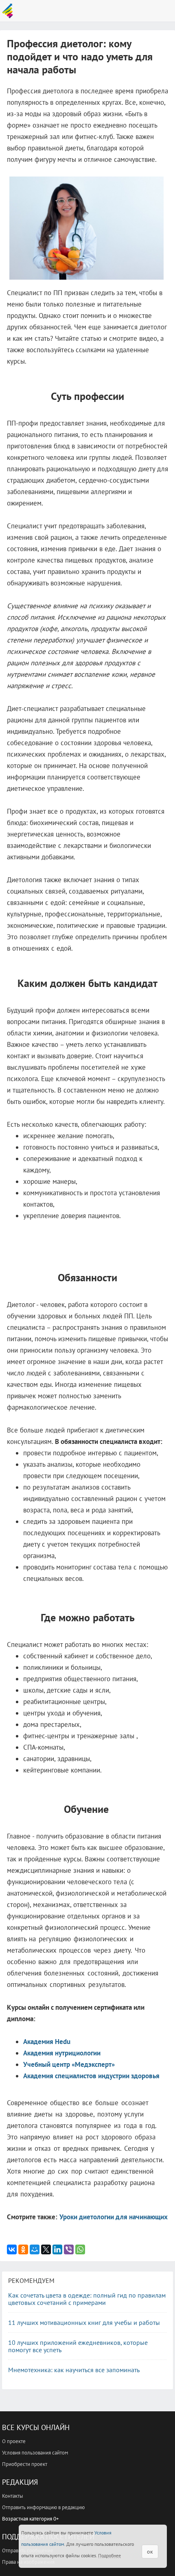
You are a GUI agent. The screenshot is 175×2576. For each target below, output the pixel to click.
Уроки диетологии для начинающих (114, 2217)
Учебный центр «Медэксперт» (69, 2064)
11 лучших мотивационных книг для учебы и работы (84, 2322)
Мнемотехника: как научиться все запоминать (74, 2370)
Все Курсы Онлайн (36, 2427)
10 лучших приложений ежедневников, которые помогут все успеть (78, 2346)
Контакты (13, 2496)
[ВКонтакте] (12, 2249)
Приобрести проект (25, 2464)
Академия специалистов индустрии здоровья (91, 2076)
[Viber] (69, 2249)
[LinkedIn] (57, 2249)
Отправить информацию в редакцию (43, 2507)
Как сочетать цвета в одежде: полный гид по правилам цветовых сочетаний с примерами (87, 2299)
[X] (46, 2249)
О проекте (14, 2441)
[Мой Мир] (35, 2249)
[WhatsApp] (80, 2249)
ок (150, 2552)
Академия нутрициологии (62, 2053)
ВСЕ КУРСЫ (10, 11)
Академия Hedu (47, 2042)
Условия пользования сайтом (35, 2453)
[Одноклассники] (23, 2249)
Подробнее (109, 2555)
